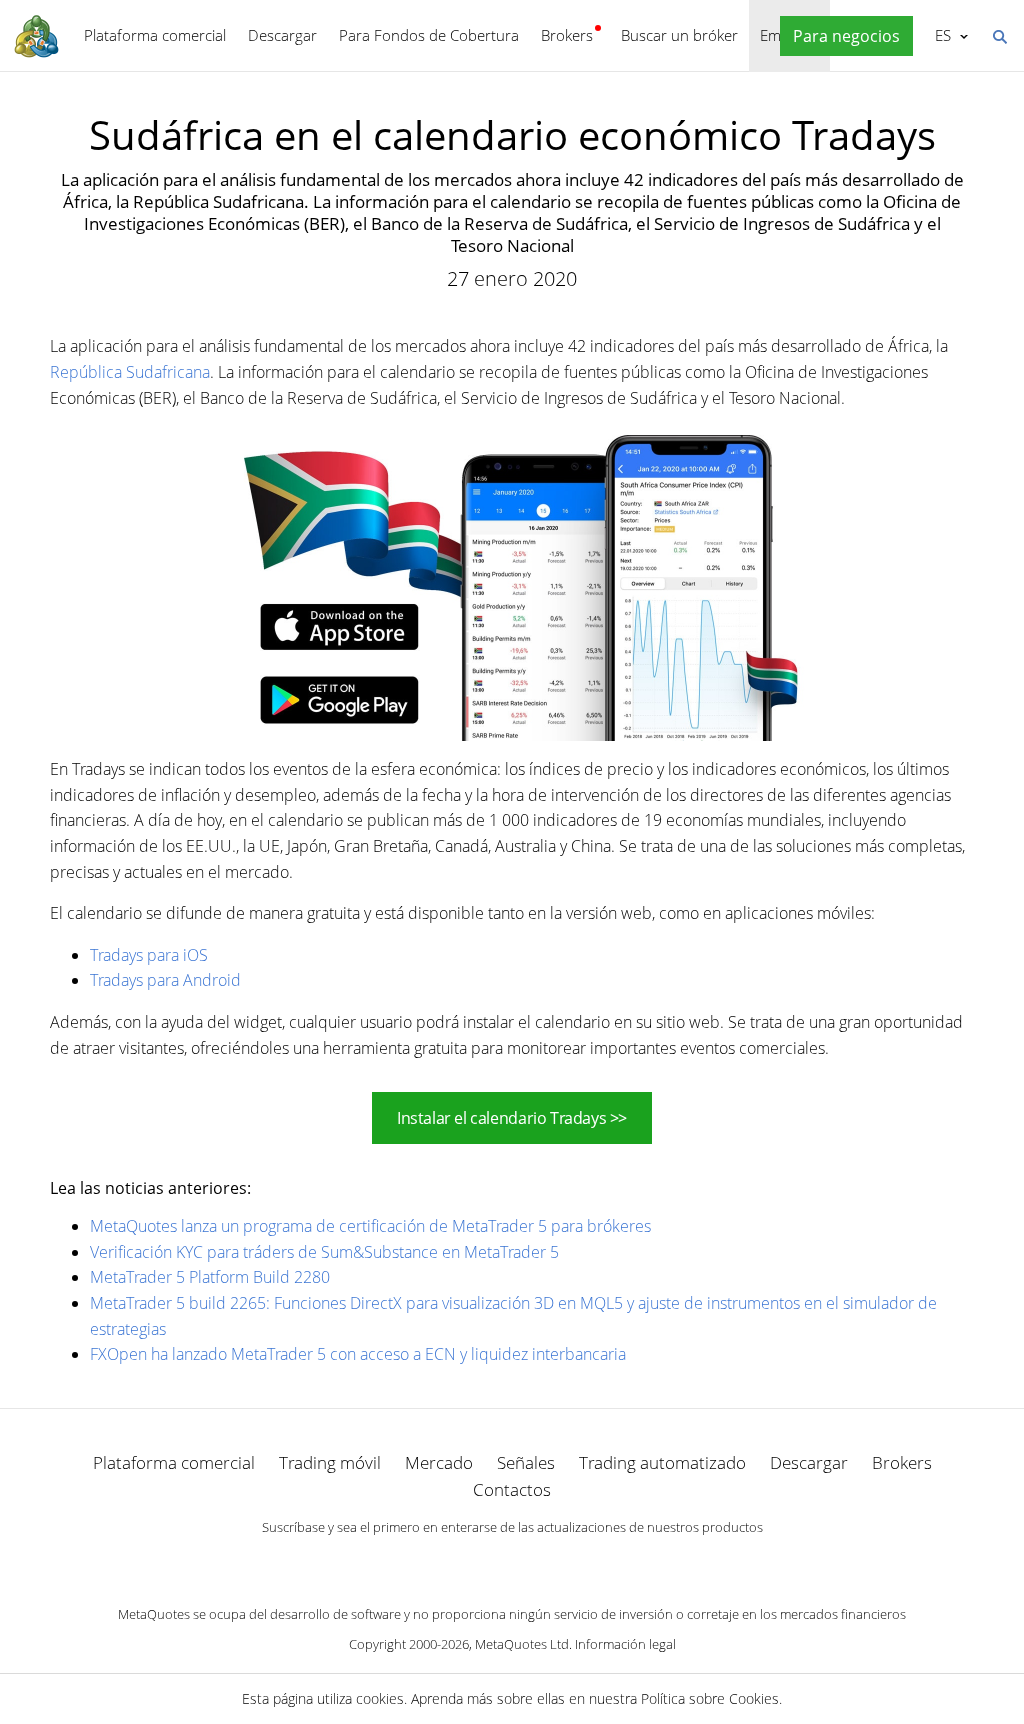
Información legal (625, 1644)
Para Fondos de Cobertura (429, 35)
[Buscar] (999, 35)
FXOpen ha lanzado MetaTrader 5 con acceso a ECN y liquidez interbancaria (358, 1354)
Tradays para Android (165, 980)
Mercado (439, 1462)
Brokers (567, 35)
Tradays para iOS (149, 955)
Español (939, 35)
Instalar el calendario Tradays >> (512, 1118)
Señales (526, 1462)
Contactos (512, 1489)
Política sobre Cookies (710, 1698)
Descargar (282, 35)
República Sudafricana (130, 372)
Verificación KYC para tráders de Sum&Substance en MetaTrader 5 (324, 1252)
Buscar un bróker (679, 35)
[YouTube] (544, 1562)
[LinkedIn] (512, 1562)
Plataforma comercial (155, 35)
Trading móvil (330, 1462)
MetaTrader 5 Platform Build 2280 (210, 1277)
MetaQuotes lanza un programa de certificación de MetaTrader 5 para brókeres (370, 1226)
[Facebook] (480, 1562)
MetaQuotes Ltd (522, 1644)
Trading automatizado (662, 1462)
